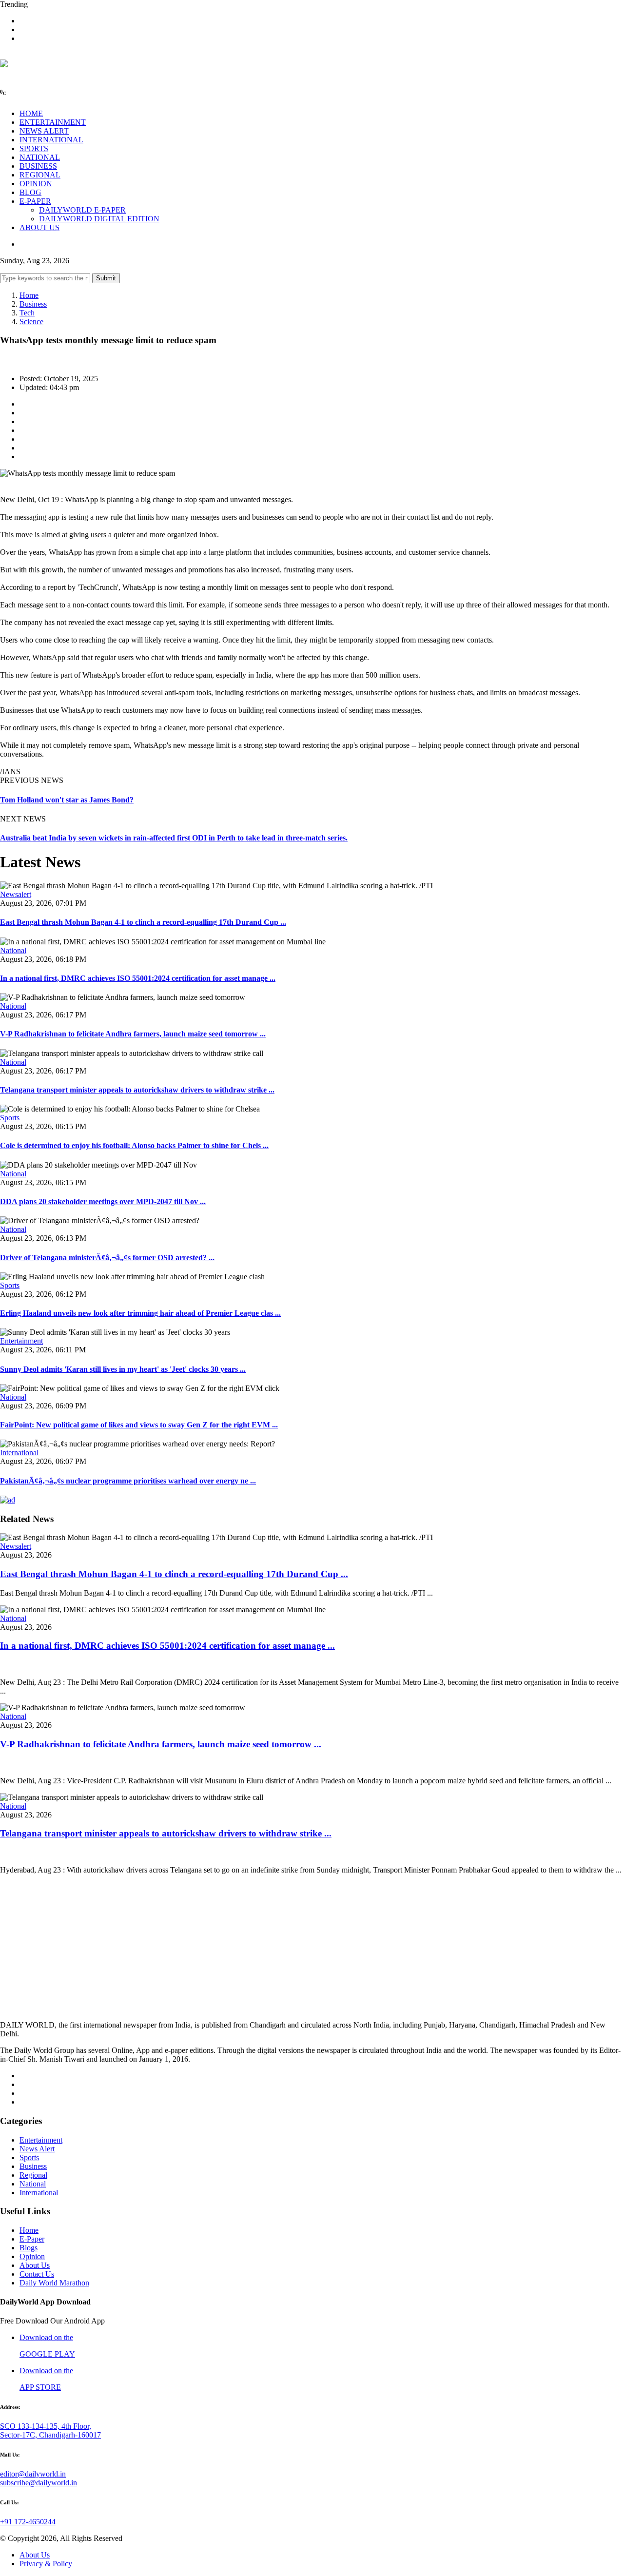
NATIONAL (40, 157)
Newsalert (16, 894)
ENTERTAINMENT (53, 122)
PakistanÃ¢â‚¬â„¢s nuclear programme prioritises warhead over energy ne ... (128, 1481)
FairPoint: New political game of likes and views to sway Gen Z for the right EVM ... (139, 1425)
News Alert (37, 2149)
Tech (27, 313)
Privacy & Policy (46, 2564)
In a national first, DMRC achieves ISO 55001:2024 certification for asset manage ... (138, 978)
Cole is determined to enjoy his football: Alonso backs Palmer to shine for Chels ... (134, 1145)
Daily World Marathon (54, 2283)
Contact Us (37, 2274)
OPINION (36, 184)
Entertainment (21, 1341)
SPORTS (34, 148)
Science (31, 322)
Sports (10, 1118)
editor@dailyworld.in (33, 2474)
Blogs (29, 2248)
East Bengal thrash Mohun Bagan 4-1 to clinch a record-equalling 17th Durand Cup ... (143, 922)
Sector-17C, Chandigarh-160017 (50, 2435)
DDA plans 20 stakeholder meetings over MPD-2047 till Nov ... (103, 1201)
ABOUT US (39, 227)
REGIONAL (40, 175)
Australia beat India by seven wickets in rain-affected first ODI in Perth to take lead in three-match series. (174, 838)
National (13, 950)
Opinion (32, 2256)
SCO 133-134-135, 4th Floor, (46, 2426)
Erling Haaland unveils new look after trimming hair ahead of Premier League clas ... (140, 1313)
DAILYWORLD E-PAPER (82, 210)
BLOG (30, 192)
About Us (35, 2265)
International (19, 1453)
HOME (31, 113)
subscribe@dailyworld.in (39, 2483)
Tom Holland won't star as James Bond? (67, 800)
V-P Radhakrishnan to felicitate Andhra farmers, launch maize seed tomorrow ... (133, 1034)
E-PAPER (35, 201)
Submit (106, 278)
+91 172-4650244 (28, 2522)
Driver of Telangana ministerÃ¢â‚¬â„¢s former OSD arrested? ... (107, 1258)
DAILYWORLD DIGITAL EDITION (99, 219)
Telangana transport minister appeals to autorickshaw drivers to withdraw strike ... (137, 1090)
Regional (33, 2175)
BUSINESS (38, 166)
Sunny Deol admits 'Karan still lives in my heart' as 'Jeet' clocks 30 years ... (123, 1369)
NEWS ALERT (44, 131)
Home (29, 295)
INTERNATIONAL (51, 140)
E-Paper (32, 2239)
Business (33, 304)
